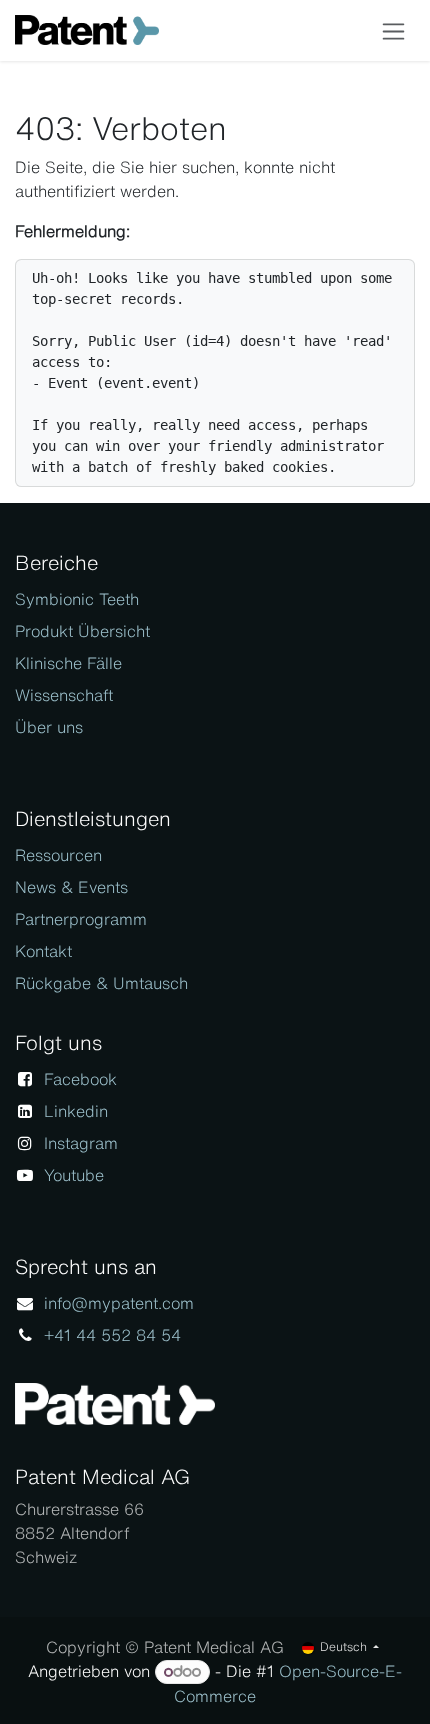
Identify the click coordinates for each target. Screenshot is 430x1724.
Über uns (49, 727)
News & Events (71, 887)
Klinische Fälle (68, 663)
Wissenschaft (64, 695)
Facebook (80, 1079)
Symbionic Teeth (77, 599)
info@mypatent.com (119, 1303)
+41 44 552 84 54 (112, 1335)
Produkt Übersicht (82, 631)
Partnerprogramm (81, 919)
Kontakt (43, 951)
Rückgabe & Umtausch (101, 983)
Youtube (74, 1175)
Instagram (81, 1143)
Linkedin (76, 1111)
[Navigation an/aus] (393, 30)
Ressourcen (58, 855)
